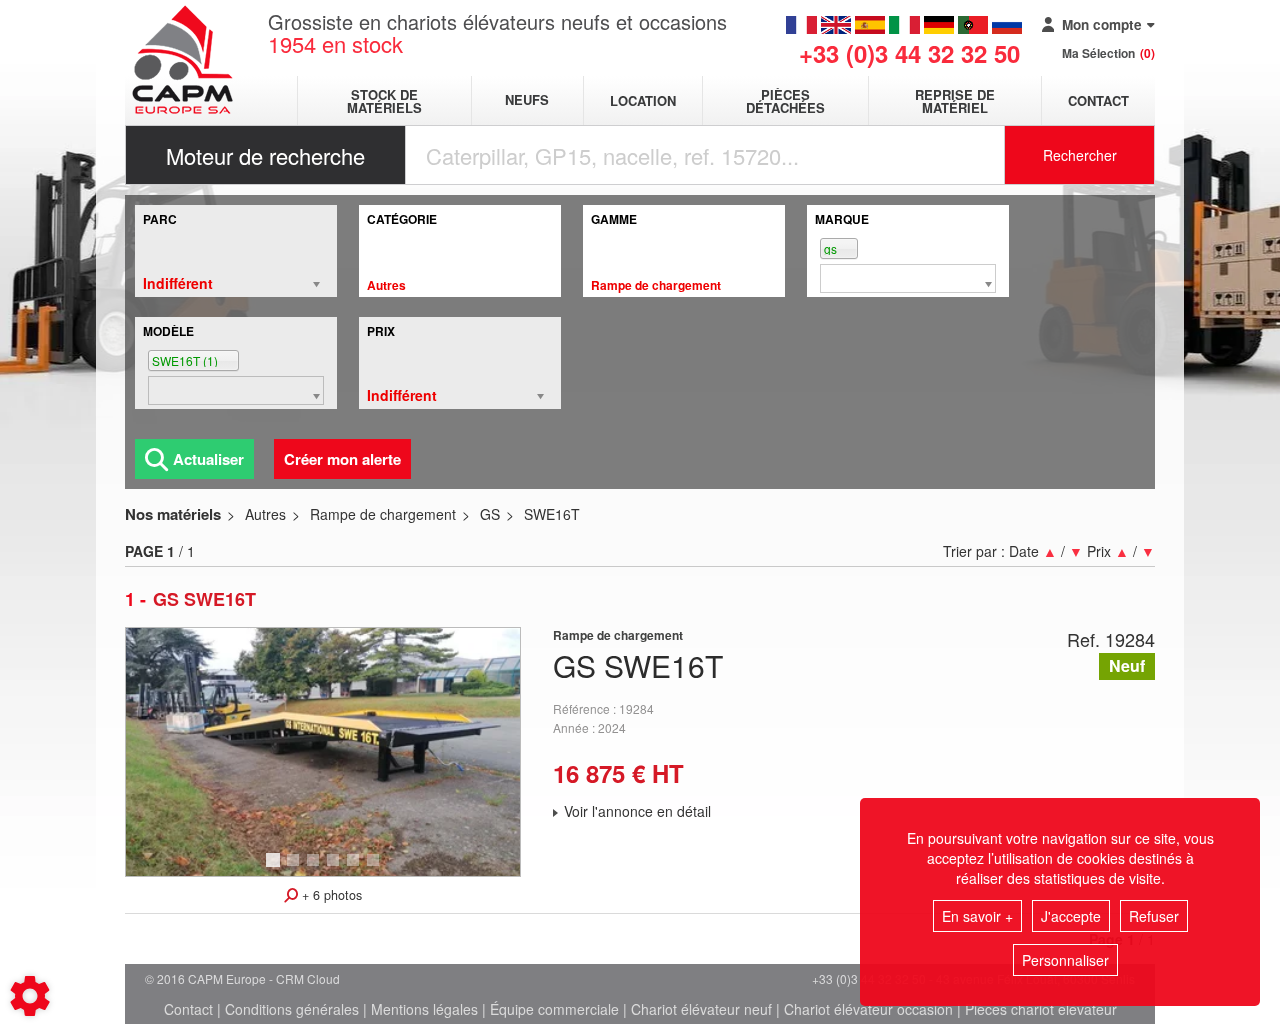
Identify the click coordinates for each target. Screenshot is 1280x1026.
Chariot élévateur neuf (701, 1009)
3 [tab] (316, 869)
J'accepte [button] (1071, 916)
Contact (1098, 100)
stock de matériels (384, 101)
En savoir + (977, 916)
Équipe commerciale (554, 1009)
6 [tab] (376, 869)
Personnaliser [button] (1065, 960)
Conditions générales (292, 1009)
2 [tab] (296, 869)
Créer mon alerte (342, 459)
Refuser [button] (1154, 916)
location (643, 100)
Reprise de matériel (955, 101)
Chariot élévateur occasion (868, 1009)
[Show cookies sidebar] (30, 996)
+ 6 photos (330, 895)
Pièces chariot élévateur (1041, 1009)
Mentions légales (424, 1009)
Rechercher (1080, 155)
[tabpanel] (323, 752)
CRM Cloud (308, 978)
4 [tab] (336, 869)
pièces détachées (785, 101)
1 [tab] (276, 869)
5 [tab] (356, 869)
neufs (527, 100)
